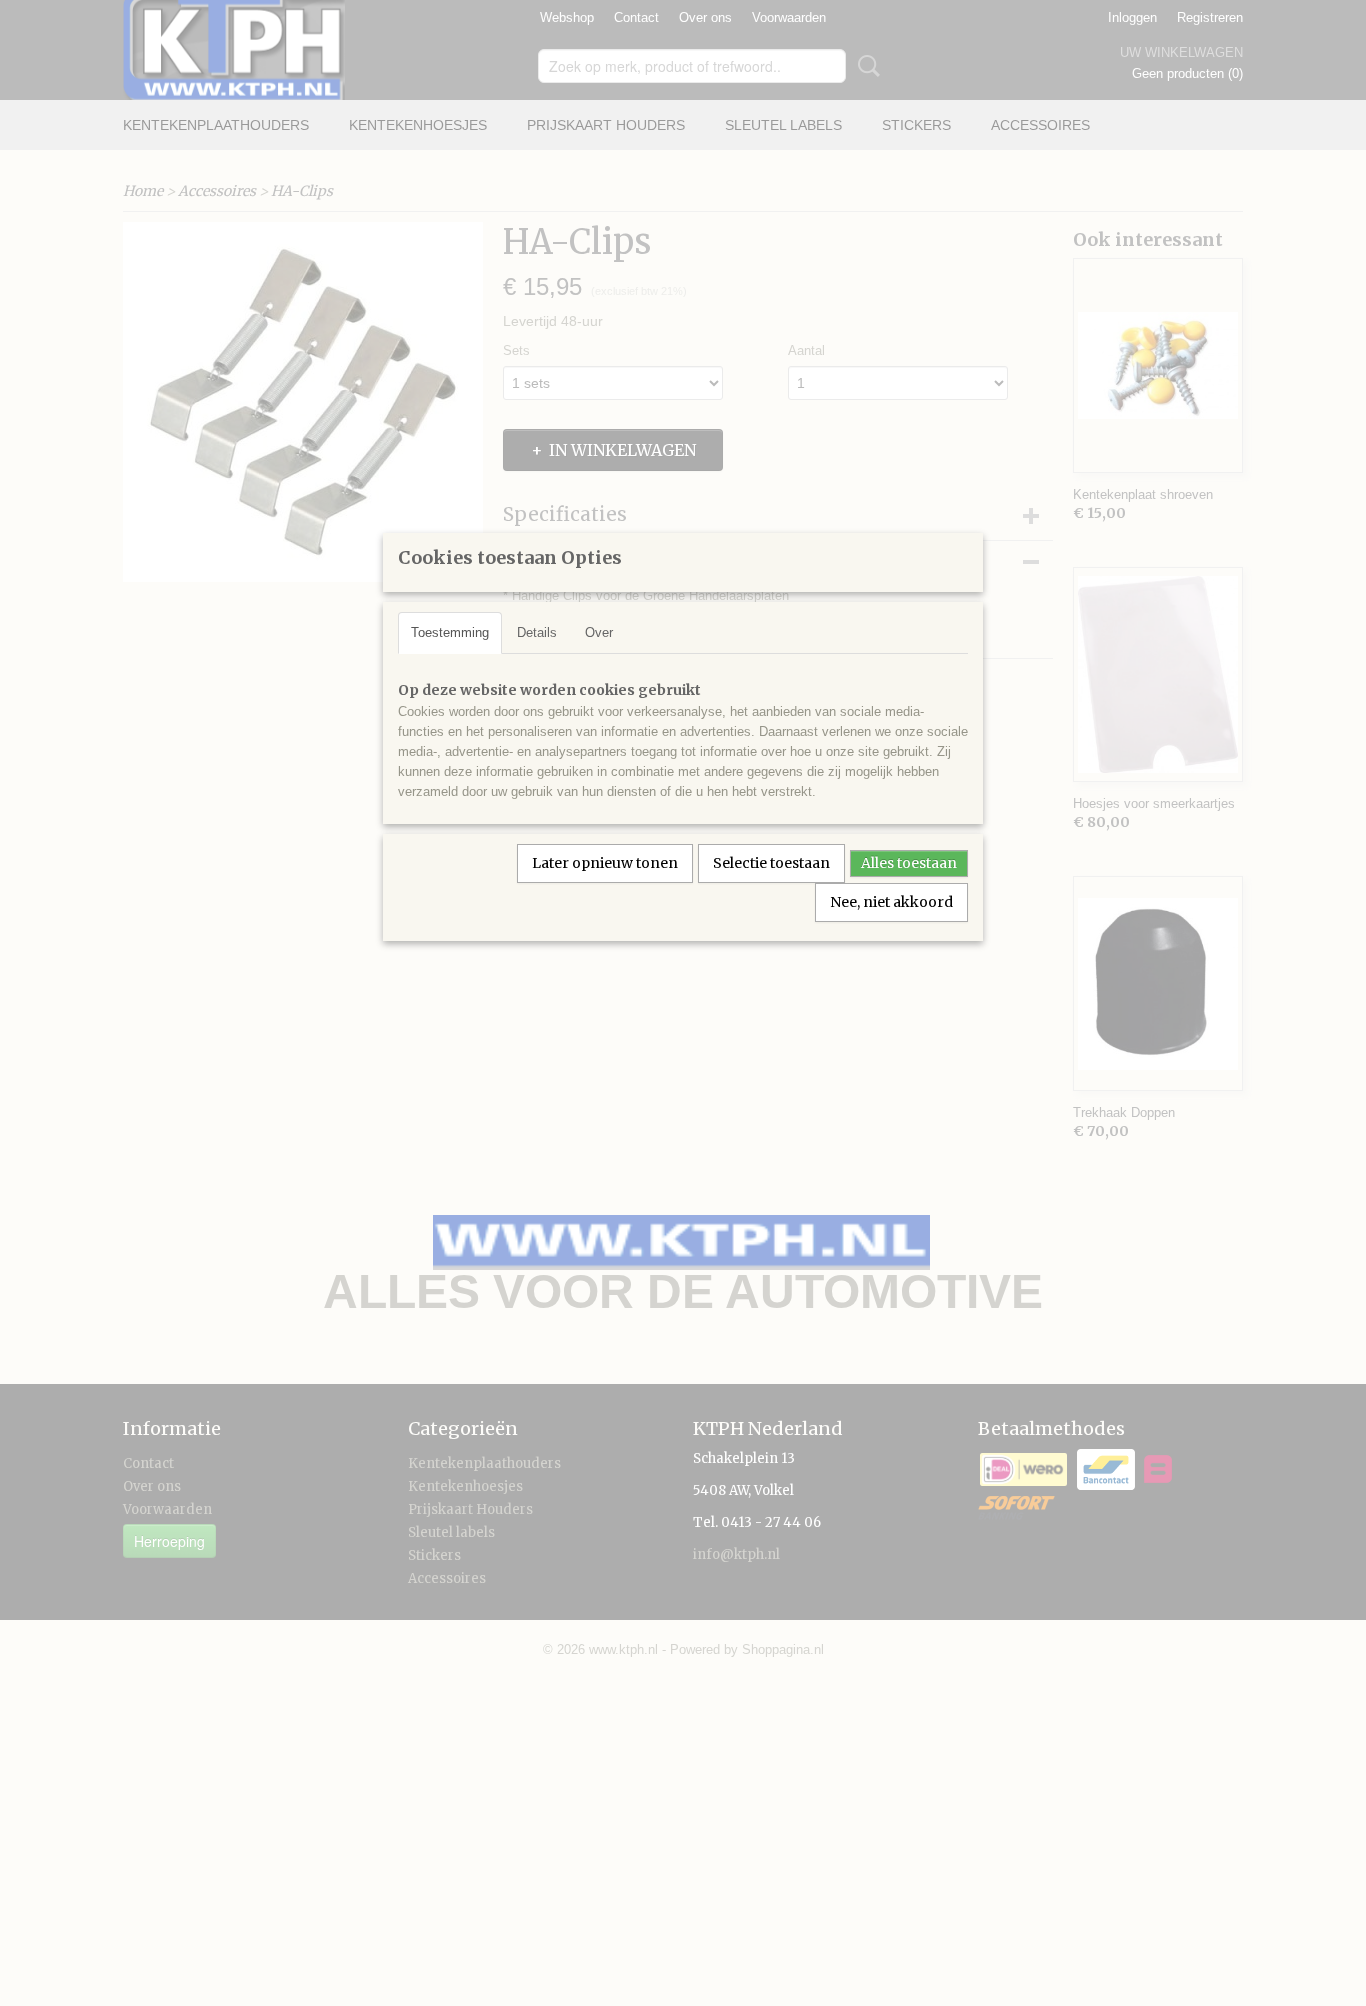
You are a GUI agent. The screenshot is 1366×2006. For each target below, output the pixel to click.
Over (599, 632)
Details (537, 632)
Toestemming (450, 632)
